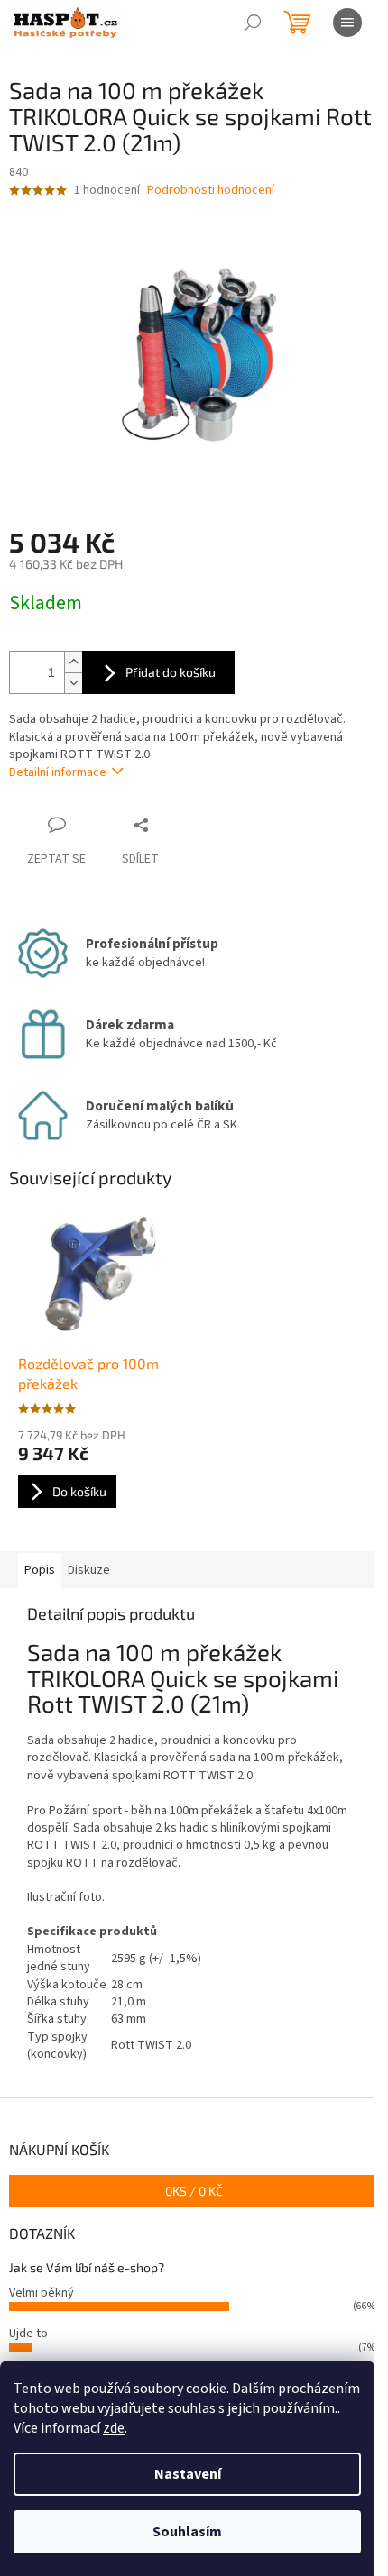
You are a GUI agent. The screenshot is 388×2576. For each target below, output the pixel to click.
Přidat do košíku (171, 672)
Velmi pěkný (42, 2293)
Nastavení (188, 2474)
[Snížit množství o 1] (73, 683)
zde (114, 2428)
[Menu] (347, 23)
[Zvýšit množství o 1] (73, 662)
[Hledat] (253, 23)
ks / (194, 2191)
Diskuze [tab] (89, 1570)
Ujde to (28, 2334)
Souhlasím (187, 2532)
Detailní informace (58, 772)
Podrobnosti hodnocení (211, 191)
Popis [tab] (40, 1570)
